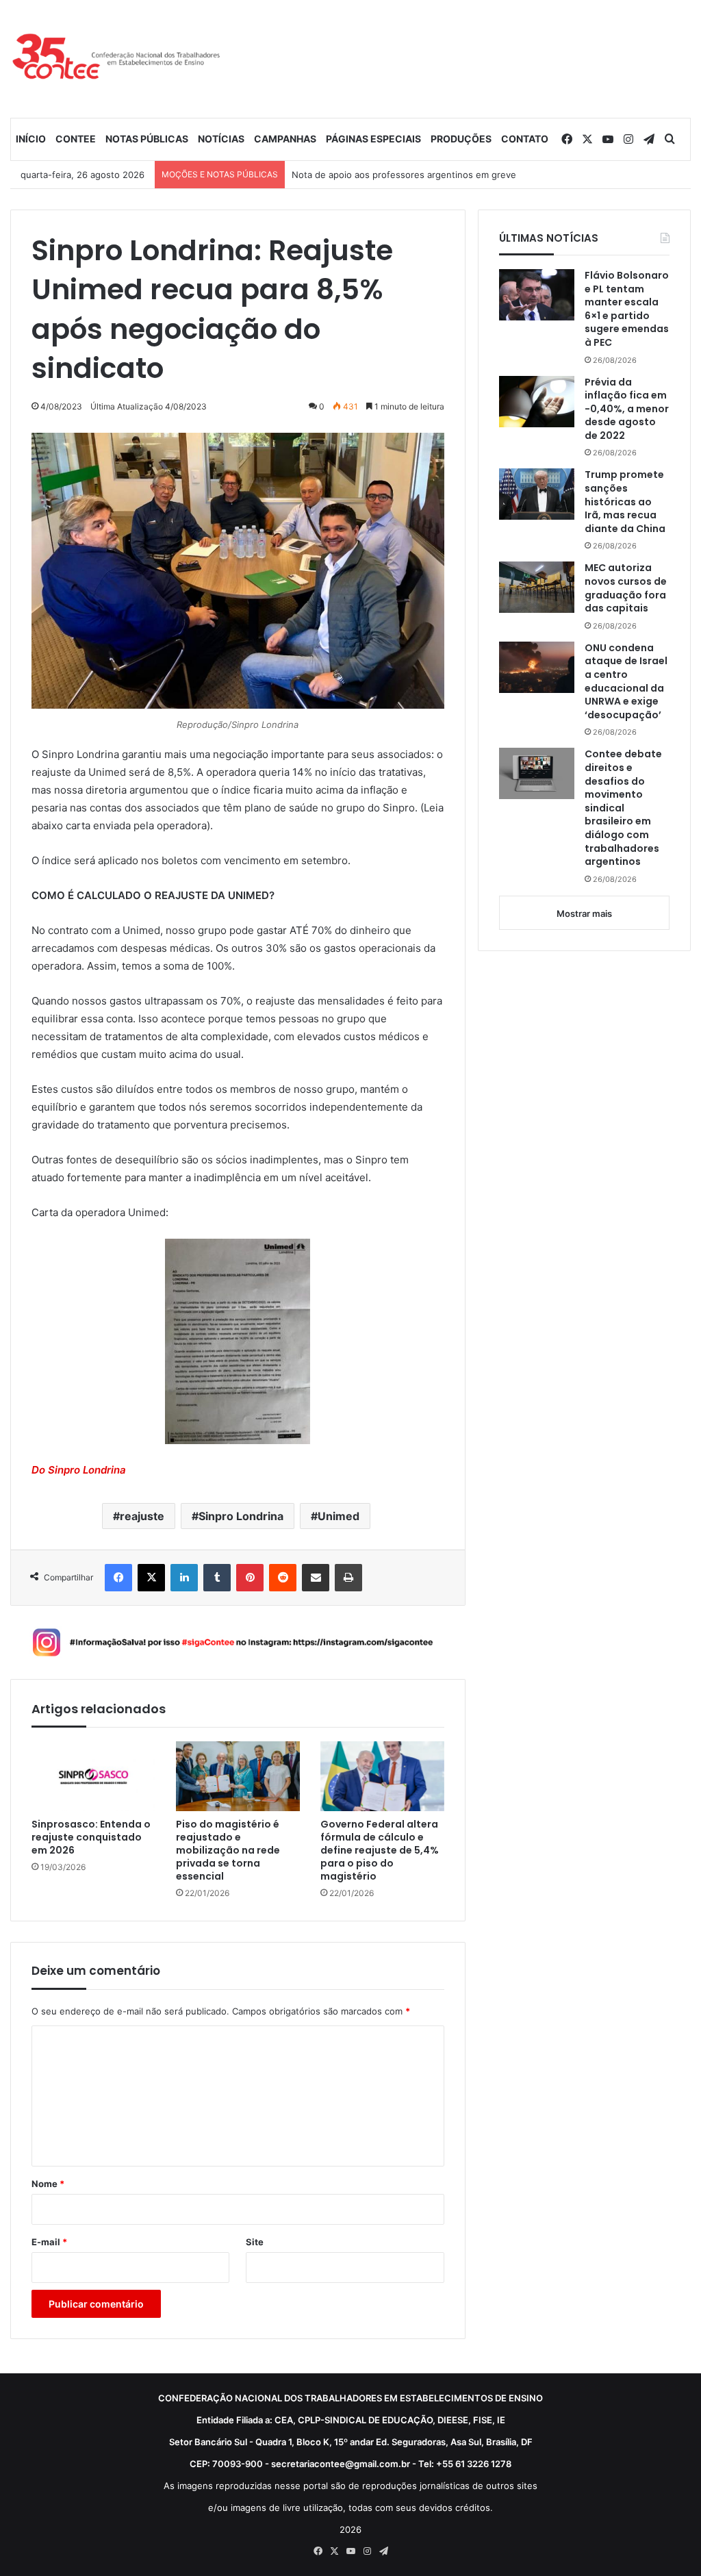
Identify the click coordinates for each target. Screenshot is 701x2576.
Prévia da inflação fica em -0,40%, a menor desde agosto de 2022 (627, 409)
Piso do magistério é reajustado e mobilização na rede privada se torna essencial (228, 1851)
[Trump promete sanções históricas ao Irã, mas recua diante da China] (537, 494)
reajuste (142, 1516)
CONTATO (525, 139)
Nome (48, 2184)
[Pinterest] (250, 1578)
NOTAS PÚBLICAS (147, 139)
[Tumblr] (217, 1578)
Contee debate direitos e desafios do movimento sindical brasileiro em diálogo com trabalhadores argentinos (623, 808)
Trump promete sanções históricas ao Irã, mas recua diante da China (625, 502)
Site (255, 2242)
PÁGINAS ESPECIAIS (373, 139)
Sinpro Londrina (241, 1516)
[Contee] (117, 59)
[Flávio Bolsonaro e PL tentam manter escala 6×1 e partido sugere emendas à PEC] (537, 295)
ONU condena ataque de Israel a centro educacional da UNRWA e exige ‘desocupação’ (626, 682)
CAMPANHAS (285, 139)
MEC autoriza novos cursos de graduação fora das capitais (626, 588)
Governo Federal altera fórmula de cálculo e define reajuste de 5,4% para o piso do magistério (380, 1851)
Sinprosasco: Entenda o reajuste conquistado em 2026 (91, 1838)
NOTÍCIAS (221, 139)
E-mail (49, 2242)
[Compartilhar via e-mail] (316, 1578)
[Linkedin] (184, 1578)
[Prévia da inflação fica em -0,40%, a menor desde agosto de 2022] (537, 402)
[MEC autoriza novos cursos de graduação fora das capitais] (537, 587)
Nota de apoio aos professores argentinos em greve (404, 175)
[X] (151, 1578)
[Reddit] (283, 1578)
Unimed (339, 1516)
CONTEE (76, 139)
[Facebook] (118, 1578)
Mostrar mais (584, 913)
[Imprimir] (348, 1578)
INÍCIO (31, 139)
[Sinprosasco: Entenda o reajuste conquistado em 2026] (93, 1776)
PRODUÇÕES (461, 139)
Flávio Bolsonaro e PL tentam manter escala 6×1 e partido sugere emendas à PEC (627, 309)
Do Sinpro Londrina (79, 1470)
